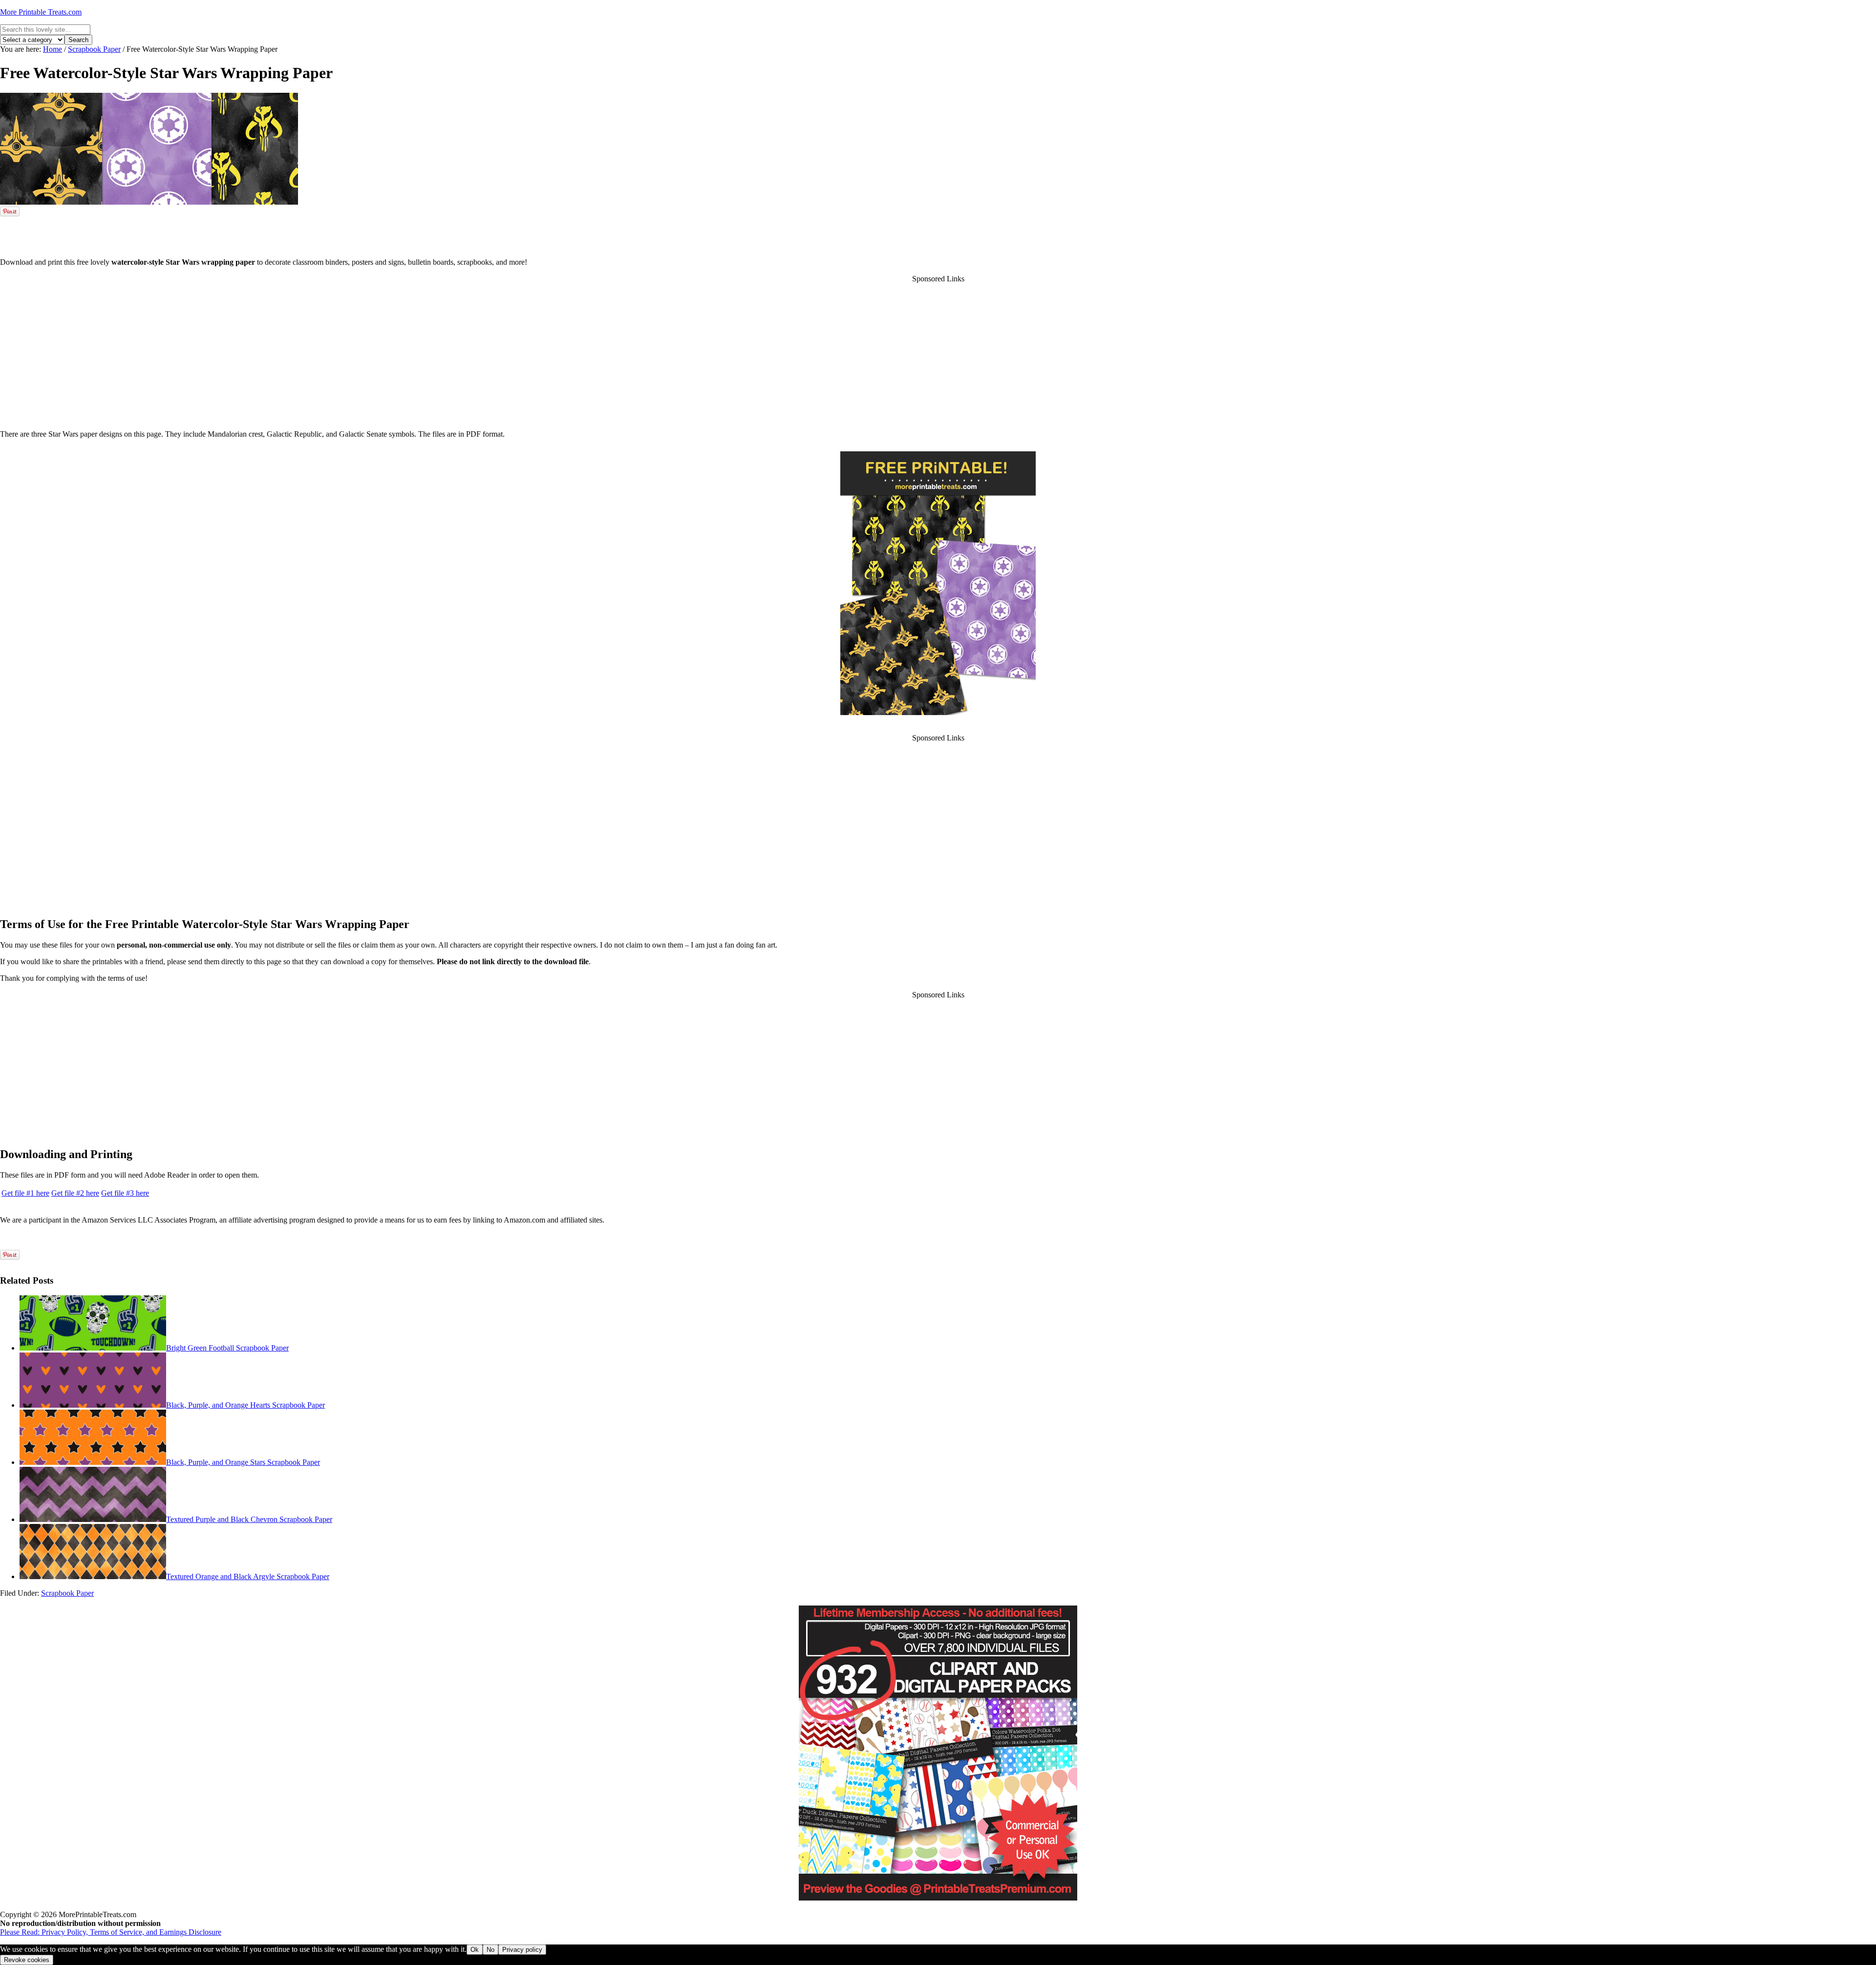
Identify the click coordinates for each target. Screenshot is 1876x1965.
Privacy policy (522, 1950)
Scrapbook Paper (67, 1593)
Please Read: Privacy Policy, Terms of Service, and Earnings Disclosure (111, 1932)
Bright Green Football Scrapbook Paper (227, 1348)
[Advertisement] (938, 235)
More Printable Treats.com (41, 12)
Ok (475, 1950)
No (490, 1950)
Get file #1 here (25, 1193)
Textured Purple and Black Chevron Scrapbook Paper (249, 1519)
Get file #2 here (75, 1193)
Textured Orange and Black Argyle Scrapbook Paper (248, 1576)
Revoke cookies (27, 1960)
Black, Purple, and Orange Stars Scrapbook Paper (243, 1462)
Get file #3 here (125, 1193)
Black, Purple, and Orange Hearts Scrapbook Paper (245, 1405)
